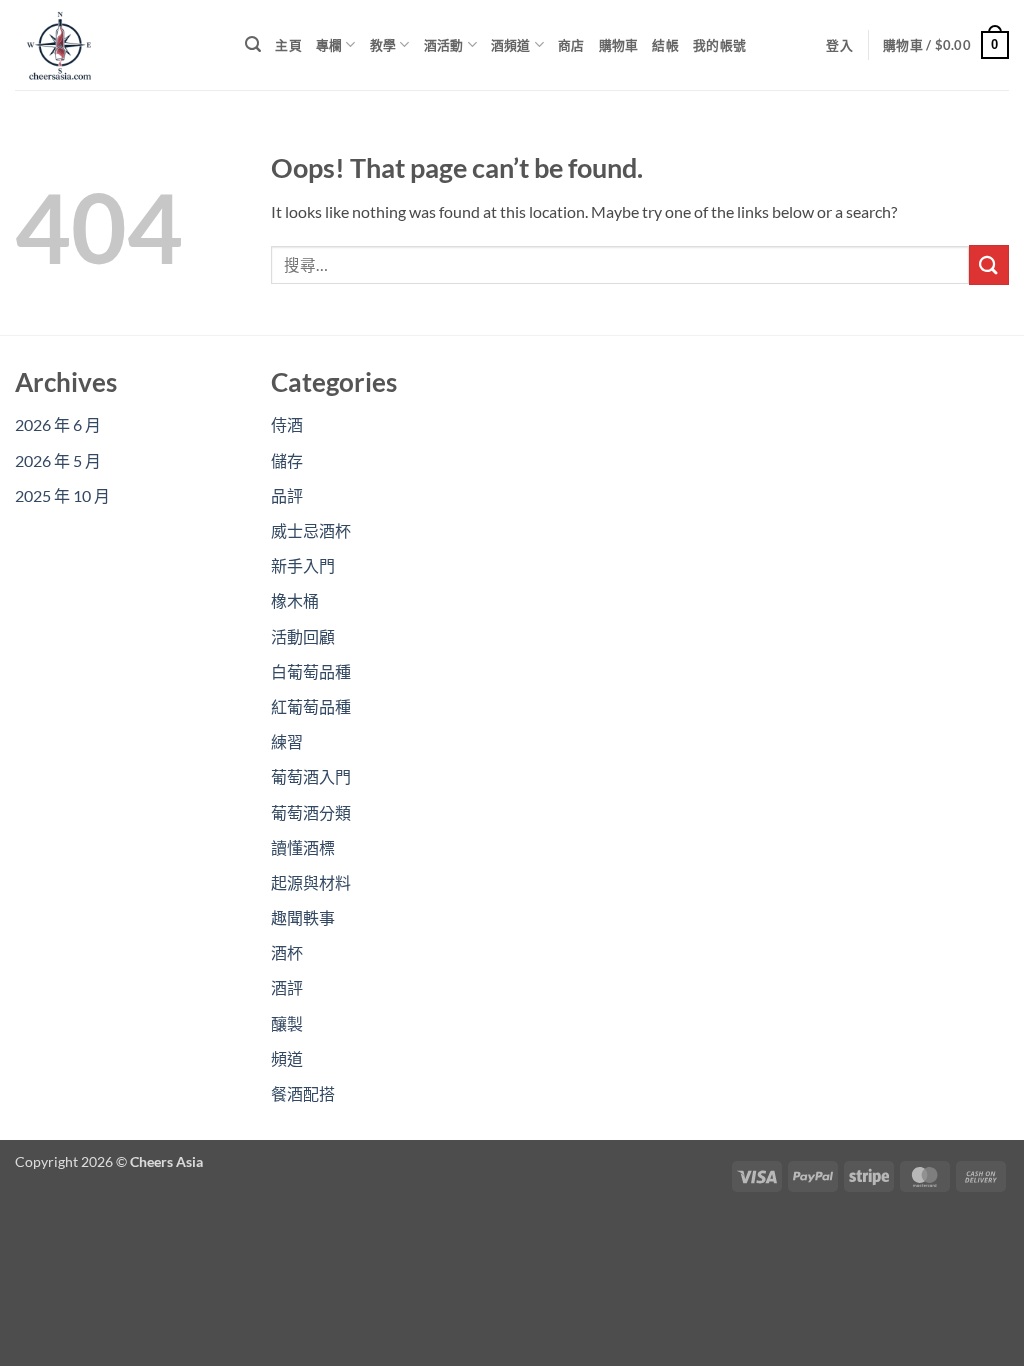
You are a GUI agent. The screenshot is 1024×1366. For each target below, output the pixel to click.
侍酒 (287, 424)
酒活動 (444, 45)
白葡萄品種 (311, 671)
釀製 (287, 1023)
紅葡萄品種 (311, 706)
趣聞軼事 (303, 917)
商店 (571, 45)
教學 (383, 45)
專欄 (329, 45)
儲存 (287, 460)
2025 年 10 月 (62, 495)
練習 (287, 741)
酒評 (287, 987)
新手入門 (303, 565)
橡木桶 (295, 600)
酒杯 (287, 952)
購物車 (619, 45)
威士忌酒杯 (311, 530)
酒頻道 (511, 45)
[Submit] (989, 264)
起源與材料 (311, 882)
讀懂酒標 (303, 847)
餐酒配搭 (303, 1093)
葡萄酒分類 (311, 812)
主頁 (288, 45)
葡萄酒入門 (311, 776)
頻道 (287, 1058)
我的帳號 (719, 45)
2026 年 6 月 (58, 424)
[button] (253, 44)
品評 (287, 495)
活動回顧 (303, 636)
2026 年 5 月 (58, 460)
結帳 (665, 45)
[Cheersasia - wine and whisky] (115, 45)
